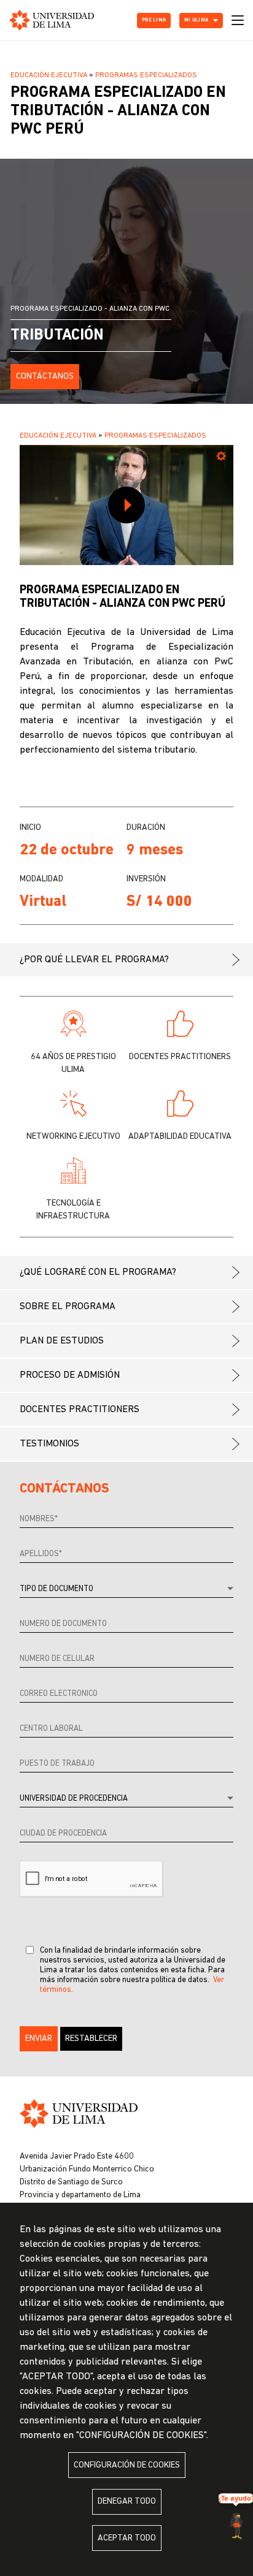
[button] (39, 2039)
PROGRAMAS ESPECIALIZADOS (146, 75)
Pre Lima (154, 20)
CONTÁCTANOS (45, 377)
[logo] (52, 20)
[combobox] (126, 1590)
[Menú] (238, 20)
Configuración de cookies (127, 2465)
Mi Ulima (196, 20)
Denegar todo (127, 2502)
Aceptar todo (127, 2538)
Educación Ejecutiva (49, 75)
